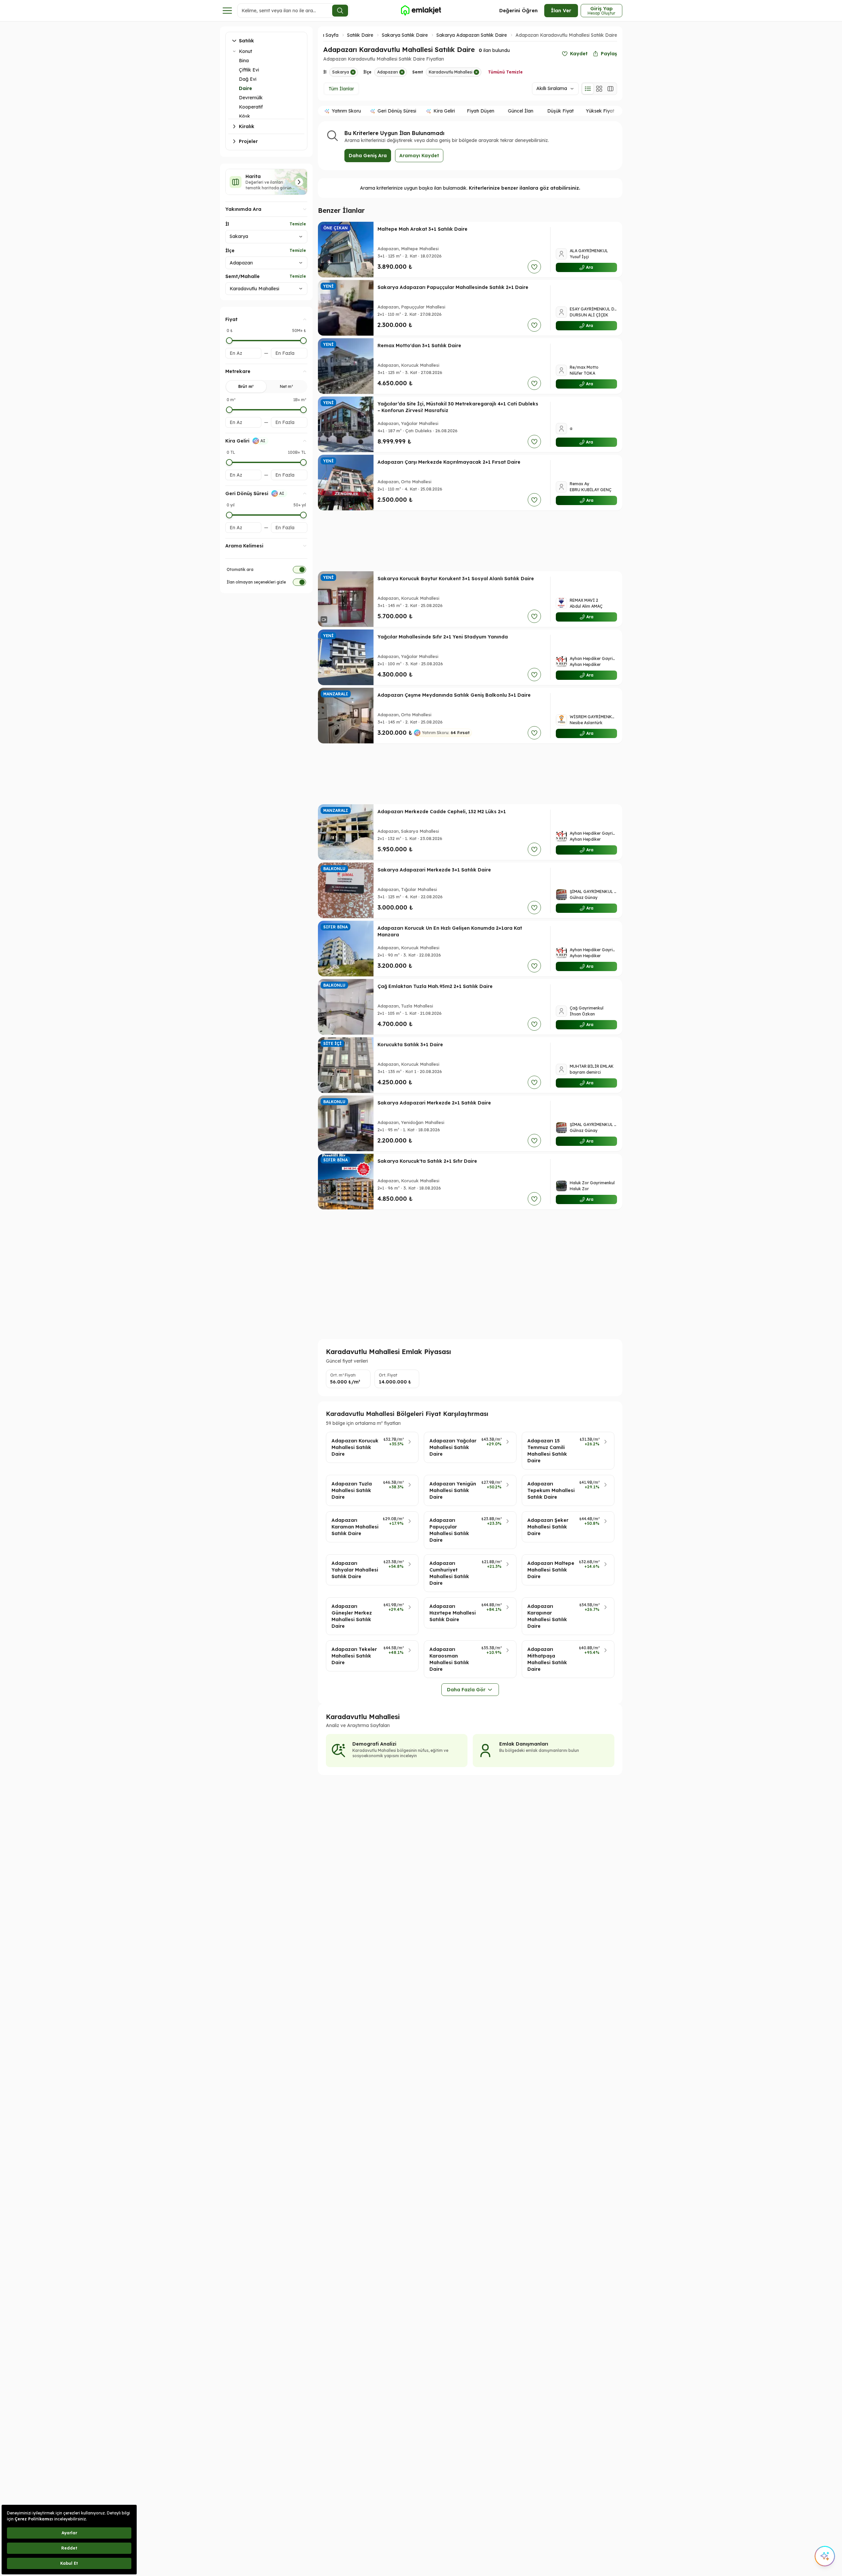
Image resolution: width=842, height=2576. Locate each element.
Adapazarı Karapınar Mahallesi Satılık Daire (547, 1616)
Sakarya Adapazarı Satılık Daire (472, 35)
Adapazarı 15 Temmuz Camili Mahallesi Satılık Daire (547, 1451)
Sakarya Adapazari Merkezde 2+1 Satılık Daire (434, 1103)
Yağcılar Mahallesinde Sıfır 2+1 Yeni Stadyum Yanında (443, 637)
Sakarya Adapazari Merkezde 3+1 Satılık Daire (434, 870)
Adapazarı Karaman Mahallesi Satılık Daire (355, 1527)
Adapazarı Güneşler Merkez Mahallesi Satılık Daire (352, 1616)
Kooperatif (251, 107)
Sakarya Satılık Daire (405, 35)
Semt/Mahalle (243, 276)
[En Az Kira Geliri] (229, 462)
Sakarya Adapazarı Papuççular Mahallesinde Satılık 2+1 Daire (453, 287)
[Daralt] (234, 51)
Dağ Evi (248, 79)
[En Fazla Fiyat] (303, 341)
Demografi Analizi (374, 1744)
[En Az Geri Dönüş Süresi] (229, 515)
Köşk (244, 116)
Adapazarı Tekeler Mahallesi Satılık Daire (354, 1656)
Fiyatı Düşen (481, 111)
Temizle (298, 224)
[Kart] (599, 89)
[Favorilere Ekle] (534, 267)
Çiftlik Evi (249, 70)
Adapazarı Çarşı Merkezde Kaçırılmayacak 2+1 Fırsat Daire (449, 462)
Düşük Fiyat (560, 111)
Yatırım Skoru (346, 111)
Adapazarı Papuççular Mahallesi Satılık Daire (449, 1530)
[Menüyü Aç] (227, 11)
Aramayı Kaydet (419, 156)
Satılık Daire (360, 35)
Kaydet (579, 54)
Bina (244, 61)
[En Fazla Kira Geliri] (303, 462)
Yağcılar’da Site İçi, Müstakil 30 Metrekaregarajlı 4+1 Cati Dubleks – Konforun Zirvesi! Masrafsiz (458, 407)
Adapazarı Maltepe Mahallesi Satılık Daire (551, 1570)
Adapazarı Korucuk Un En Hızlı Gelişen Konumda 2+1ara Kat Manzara (450, 931)
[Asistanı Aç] (825, 2556)
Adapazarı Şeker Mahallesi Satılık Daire (548, 1527)
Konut (245, 51)
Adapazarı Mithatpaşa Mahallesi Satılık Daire (547, 1659)
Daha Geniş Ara (368, 156)
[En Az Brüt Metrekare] (229, 410)
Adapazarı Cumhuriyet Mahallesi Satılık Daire (449, 1573)
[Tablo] (610, 89)
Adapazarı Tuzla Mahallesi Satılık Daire (352, 1490)
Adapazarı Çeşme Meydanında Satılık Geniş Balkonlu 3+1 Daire (454, 695)
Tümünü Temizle (505, 72)
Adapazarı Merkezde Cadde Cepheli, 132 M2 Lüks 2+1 (442, 812)
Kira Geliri (444, 111)
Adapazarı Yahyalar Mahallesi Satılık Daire (355, 1570)
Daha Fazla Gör (466, 1690)
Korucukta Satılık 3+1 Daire (410, 1045)
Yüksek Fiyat (600, 111)
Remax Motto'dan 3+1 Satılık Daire (419, 346)
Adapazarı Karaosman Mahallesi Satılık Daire (449, 1659)
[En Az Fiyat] (229, 341)
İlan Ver (561, 10)
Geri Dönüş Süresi (397, 111)
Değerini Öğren (518, 10)
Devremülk (251, 98)
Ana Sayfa (327, 35)
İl (227, 224)
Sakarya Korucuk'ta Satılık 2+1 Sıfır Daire (427, 1161)
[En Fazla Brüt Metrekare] (303, 410)
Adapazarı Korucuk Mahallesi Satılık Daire (355, 1447)
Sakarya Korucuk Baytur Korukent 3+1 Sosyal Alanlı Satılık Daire (456, 579)
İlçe (230, 251)
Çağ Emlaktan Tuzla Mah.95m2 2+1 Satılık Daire (435, 986)
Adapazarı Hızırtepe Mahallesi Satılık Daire (453, 1613)
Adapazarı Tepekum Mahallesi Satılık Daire (551, 1490)
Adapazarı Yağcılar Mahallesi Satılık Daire (453, 1447)
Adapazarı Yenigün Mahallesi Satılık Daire (453, 1490)
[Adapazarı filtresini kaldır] (402, 72)
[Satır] (588, 89)
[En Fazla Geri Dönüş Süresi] (303, 515)
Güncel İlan (521, 111)
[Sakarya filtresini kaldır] (353, 72)
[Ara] (340, 11)
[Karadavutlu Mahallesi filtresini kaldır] (476, 72)
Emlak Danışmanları (524, 1744)
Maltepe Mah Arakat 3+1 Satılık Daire (422, 229)
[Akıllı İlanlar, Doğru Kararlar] (421, 11)
